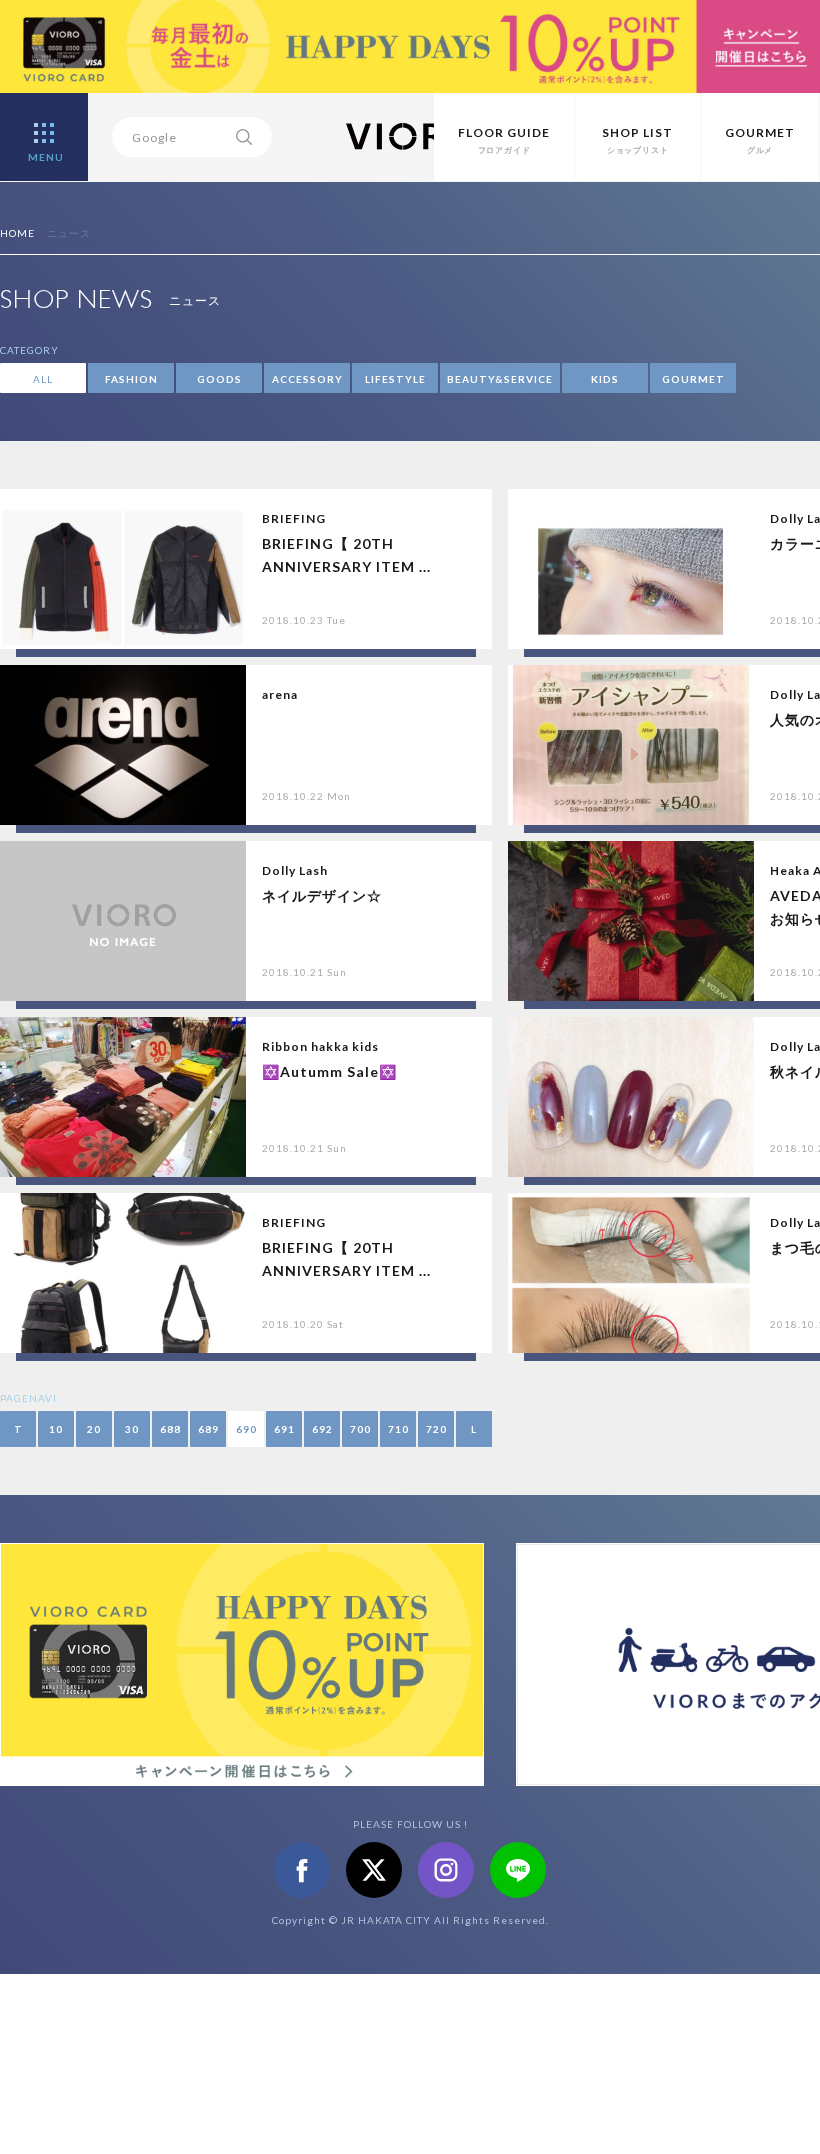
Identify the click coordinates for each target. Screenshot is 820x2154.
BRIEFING (294, 518)
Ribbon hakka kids (320, 1046)
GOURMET (693, 379)
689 (208, 1429)
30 (132, 1429)
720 (436, 1429)
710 (398, 1429)
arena (280, 694)
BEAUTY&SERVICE (500, 379)
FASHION (131, 379)
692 (322, 1429)
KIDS (605, 379)
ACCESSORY (307, 379)
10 (56, 1429)
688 (170, 1429)
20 (94, 1429)
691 (284, 1429)
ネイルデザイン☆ (322, 895)
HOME (17, 233)
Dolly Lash (295, 870)
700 (360, 1429)
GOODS (219, 379)
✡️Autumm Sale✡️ (329, 1071)
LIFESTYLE (395, 379)
